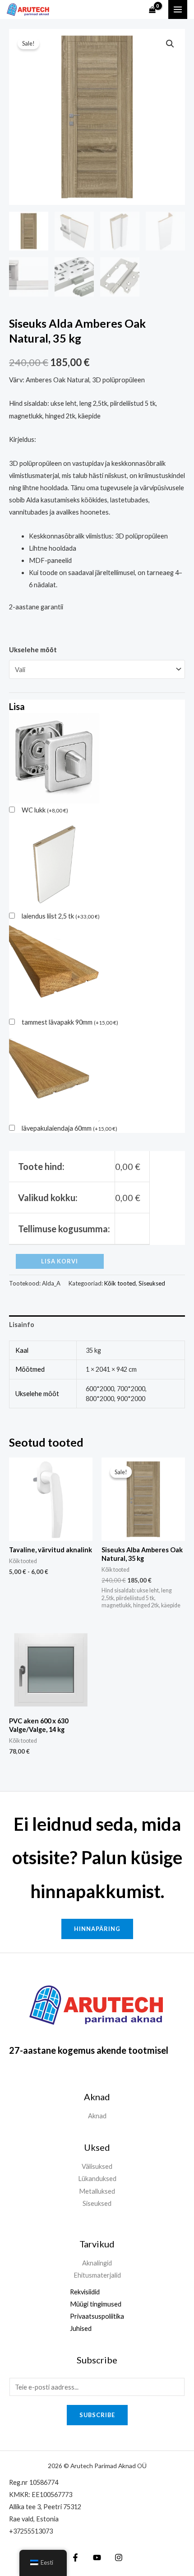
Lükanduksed (97, 2179)
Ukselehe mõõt (33, 650)
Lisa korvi (60, 1261)
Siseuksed (152, 1283)
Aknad (97, 2116)
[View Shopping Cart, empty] (152, 10)
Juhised (81, 2328)
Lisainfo (22, 1325)
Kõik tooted (120, 1283)
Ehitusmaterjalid (97, 2275)
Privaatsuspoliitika (97, 2316)
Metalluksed (97, 2191)
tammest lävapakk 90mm (70, 1022)
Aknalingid (97, 2263)
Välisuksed (97, 2166)
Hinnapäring (97, 1929)
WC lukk (45, 810)
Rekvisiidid (85, 2292)
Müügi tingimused (96, 2304)
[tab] (97, 1325)
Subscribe (97, 2415)
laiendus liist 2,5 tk (61, 916)
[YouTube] (97, 2557)
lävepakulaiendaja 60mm (69, 1128)
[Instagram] (119, 2557)
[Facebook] (75, 2557)
